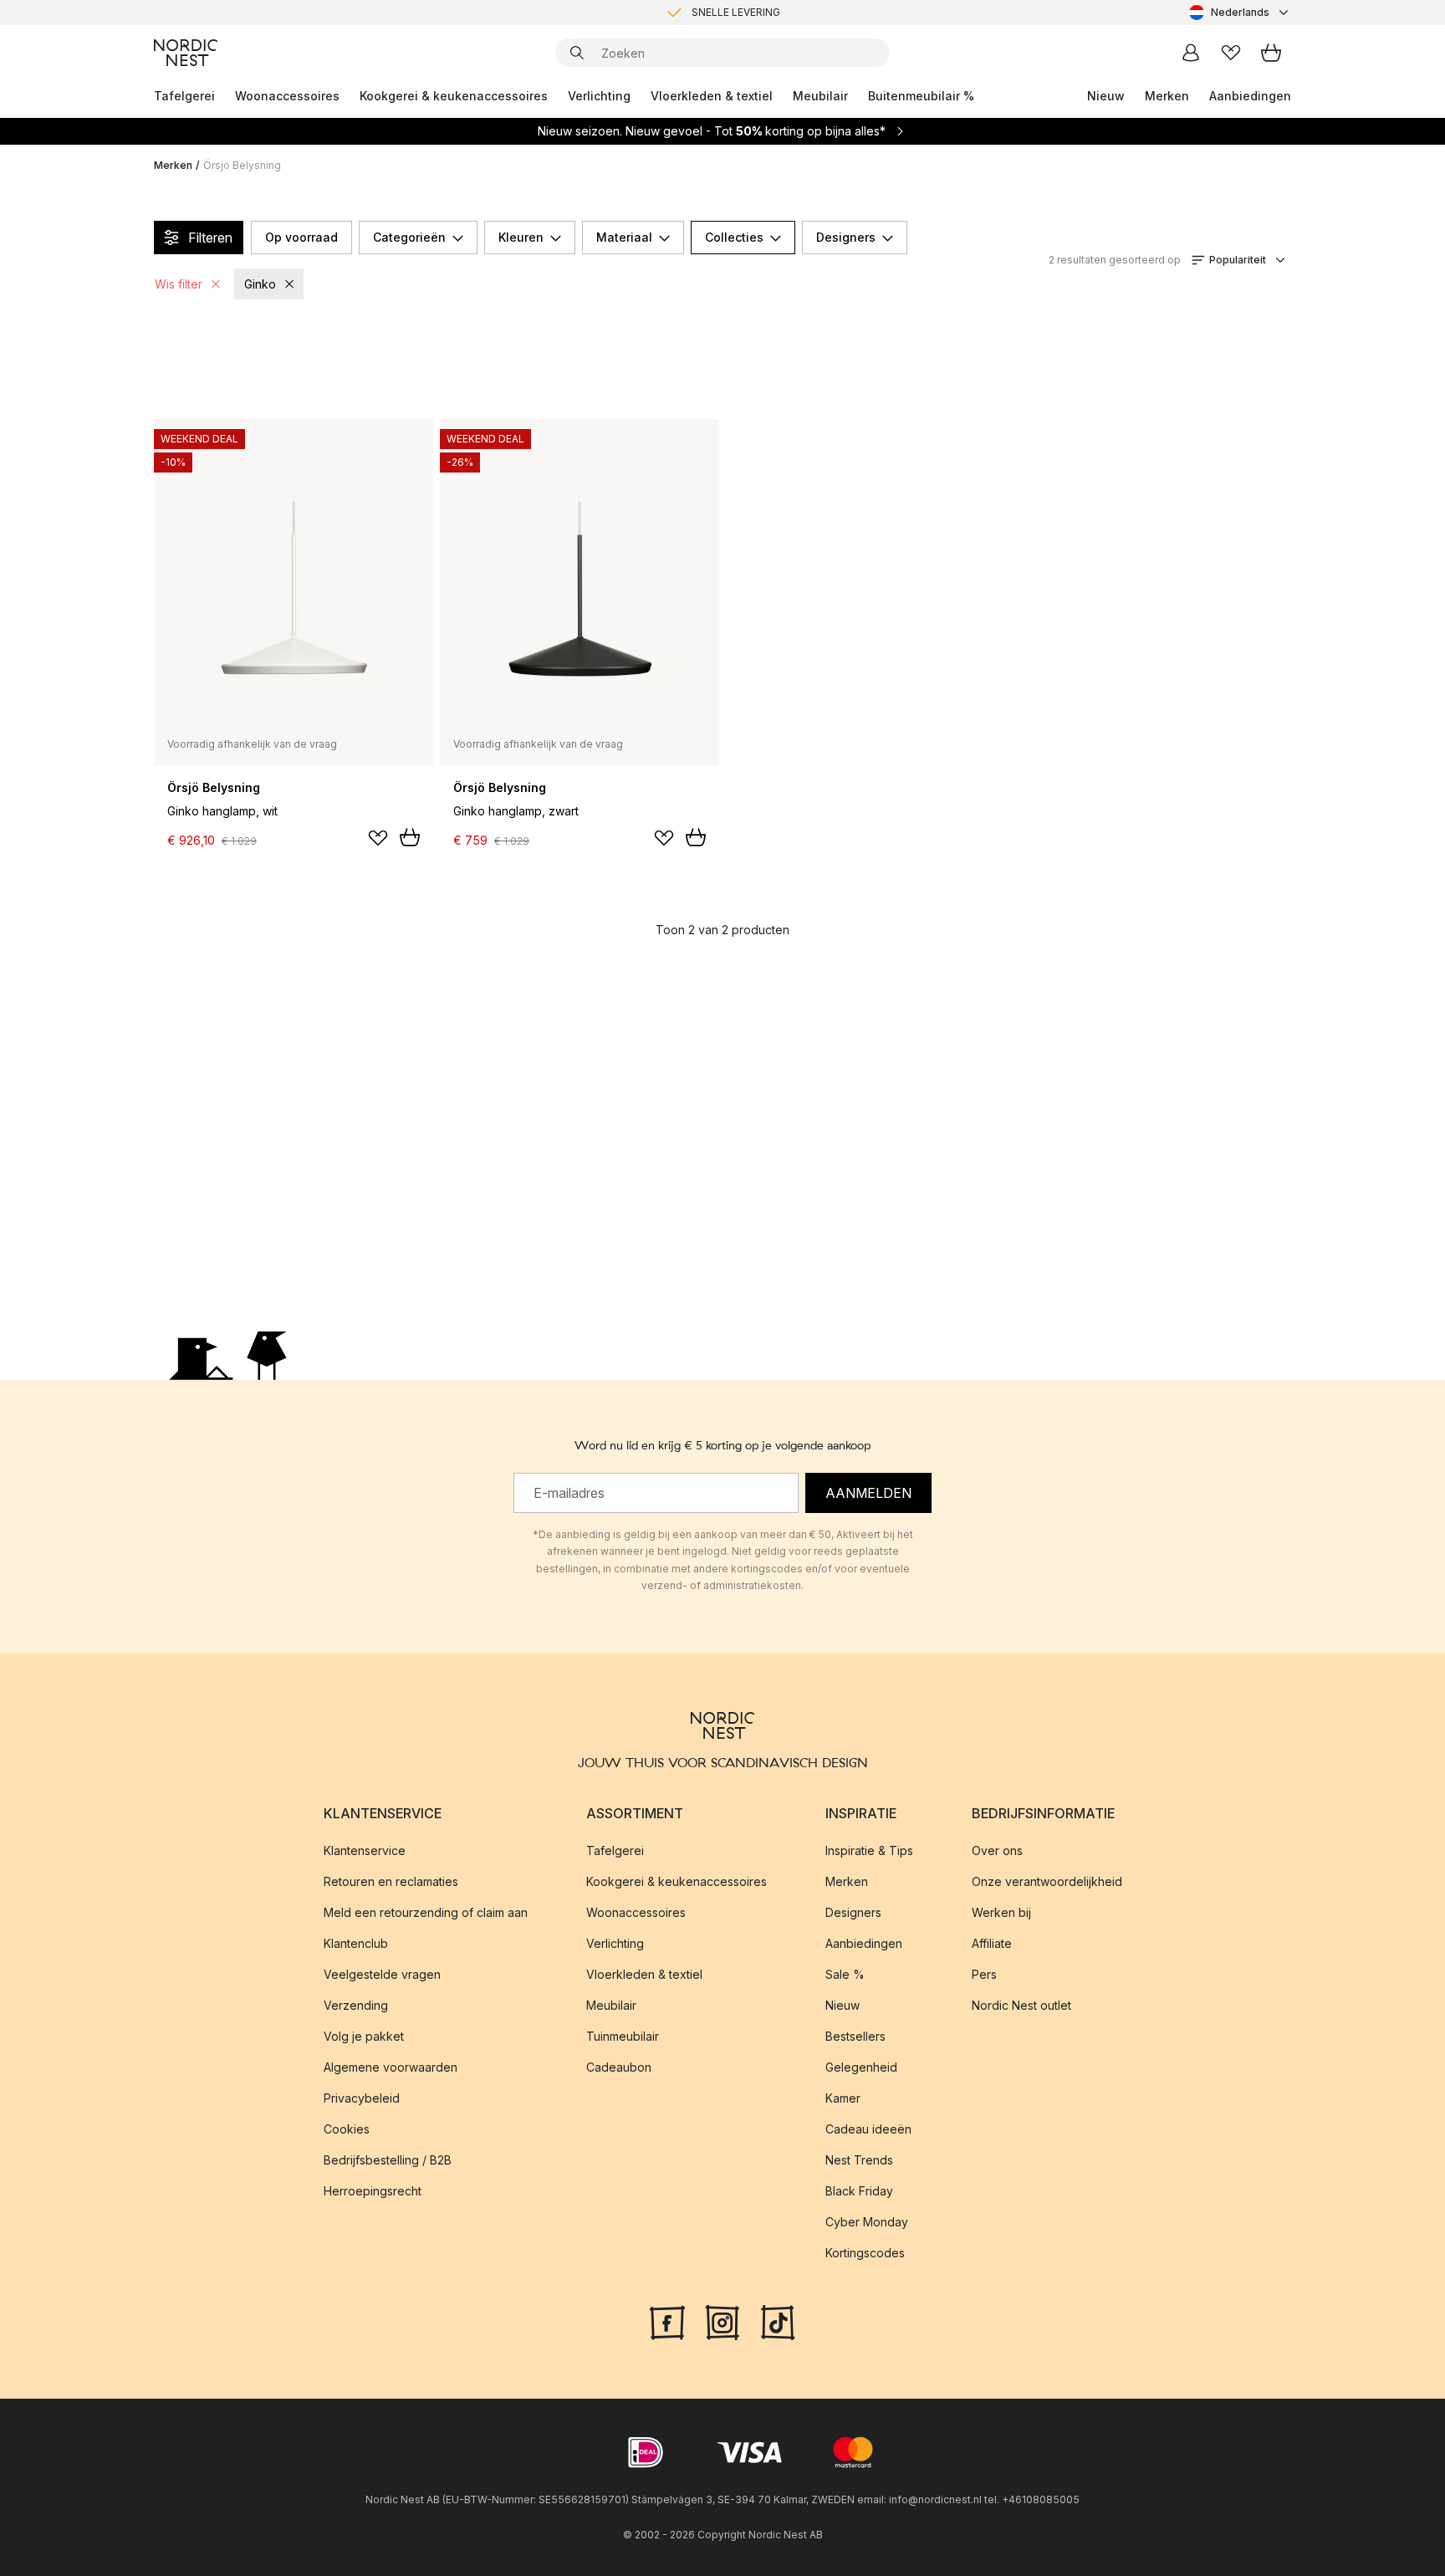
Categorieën (409, 237)
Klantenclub (356, 1943)
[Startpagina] (186, 53)
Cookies (347, 2129)
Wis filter (179, 284)
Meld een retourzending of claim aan (426, 1912)
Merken (1167, 96)
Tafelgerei (184, 96)
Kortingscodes (865, 2253)
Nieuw (1106, 96)
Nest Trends (859, 2160)
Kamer (843, 2098)
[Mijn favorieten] (1231, 53)
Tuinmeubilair (623, 2036)
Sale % (845, 1974)
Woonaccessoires (287, 96)
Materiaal (624, 237)
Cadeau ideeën (868, 2129)
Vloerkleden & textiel (712, 96)
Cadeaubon (619, 2067)
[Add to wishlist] (378, 838)
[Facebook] (667, 2321)
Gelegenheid (861, 2067)
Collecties (734, 237)
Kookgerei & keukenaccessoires (454, 96)
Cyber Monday (867, 2222)
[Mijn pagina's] (1191, 53)
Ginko (260, 284)
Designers (846, 237)
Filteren (210, 238)
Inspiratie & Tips (869, 1850)
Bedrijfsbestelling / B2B (388, 2160)
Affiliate (992, 1943)
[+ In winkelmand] (410, 837)
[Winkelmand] (1271, 53)
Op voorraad (301, 237)
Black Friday (859, 2191)
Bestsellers (855, 2036)
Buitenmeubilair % (921, 96)
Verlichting (599, 96)
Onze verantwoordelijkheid (1047, 1881)
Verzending (356, 2005)
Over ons (997, 1850)
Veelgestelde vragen (382, 1974)
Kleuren (521, 237)
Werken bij (1001, 1912)
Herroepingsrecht (373, 2191)
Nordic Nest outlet (1021, 2005)
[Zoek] (577, 53)
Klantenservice (365, 1850)
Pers (984, 1974)
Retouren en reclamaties (391, 1881)
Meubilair (820, 96)
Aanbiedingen (1250, 96)
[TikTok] (778, 2321)
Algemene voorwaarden (391, 2067)
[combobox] (1240, 13)
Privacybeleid (362, 2098)
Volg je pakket (364, 2036)
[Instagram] (722, 2321)
